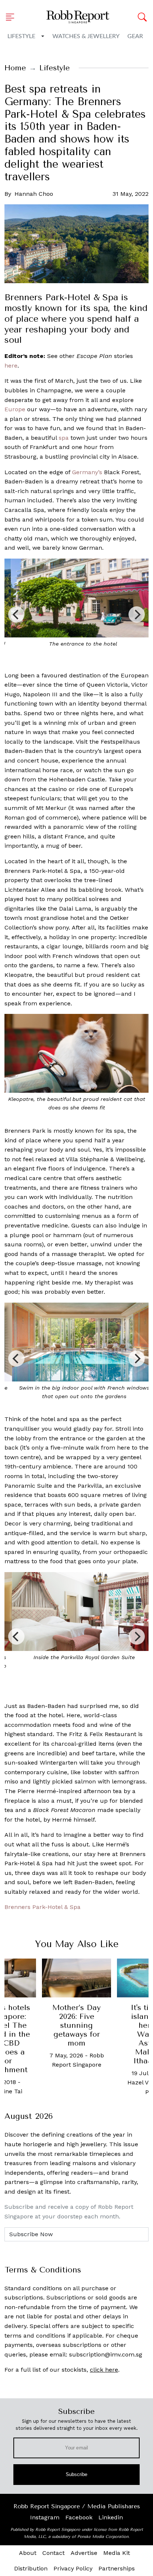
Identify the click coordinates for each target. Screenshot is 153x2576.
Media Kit (117, 2553)
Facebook (79, 2517)
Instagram (45, 2517)
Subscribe (77, 2474)
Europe (15, 409)
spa (64, 438)
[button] (12, 17)
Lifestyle (21, 36)
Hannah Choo (34, 194)
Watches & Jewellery (86, 36)
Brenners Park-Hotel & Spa (43, 1907)
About (28, 2553)
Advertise (84, 2553)
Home (15, 68)
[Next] (137, 614)
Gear (135, 36)
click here (104, 2370)
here (11, 366)
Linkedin (111, 2517)
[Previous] (16, 614)
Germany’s (87, 472)
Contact (53, 2553)
